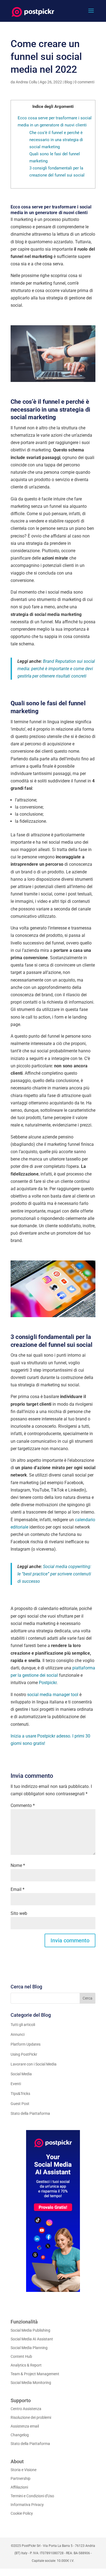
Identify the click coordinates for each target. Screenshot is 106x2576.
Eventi (16, 2084)
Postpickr (48, 1683)
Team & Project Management (35, 2374)
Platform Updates (26, 2044)
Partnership (21, 2478)
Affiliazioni (19, 2487)
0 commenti (84, 82)
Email (18, 1889)
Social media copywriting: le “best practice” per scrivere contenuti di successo (54, 1574)
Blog (68, 82)
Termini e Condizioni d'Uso (32, 2496)
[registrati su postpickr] (53, 2211)
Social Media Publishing (30, 2330)
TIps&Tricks (20, 2094)
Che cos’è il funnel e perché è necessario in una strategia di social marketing (56, 140)
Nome (18, 1865)
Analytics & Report (26, 2365)
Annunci (18, 2034)
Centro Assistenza (26, 2409)
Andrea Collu (26, 82)
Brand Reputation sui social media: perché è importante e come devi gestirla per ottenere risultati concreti (56, 669)
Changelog (20, 2435)
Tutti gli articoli (23, 2025)
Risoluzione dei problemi (31, 2417)
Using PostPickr (24, 2054)
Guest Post (20, 2104)
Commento (23, 1805)
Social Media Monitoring (31, 2383)
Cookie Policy (22, 2513)
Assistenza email (25, 2426)
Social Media (21, 2074)
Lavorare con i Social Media (34, 2064)
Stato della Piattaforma (30, 2113)
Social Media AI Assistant (32, 2339)
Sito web (19, 1913)
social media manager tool (53, 1695)
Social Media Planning (29, 2348)
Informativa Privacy (27, 2505)
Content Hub (21, 2356)
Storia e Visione (24, 2470)
